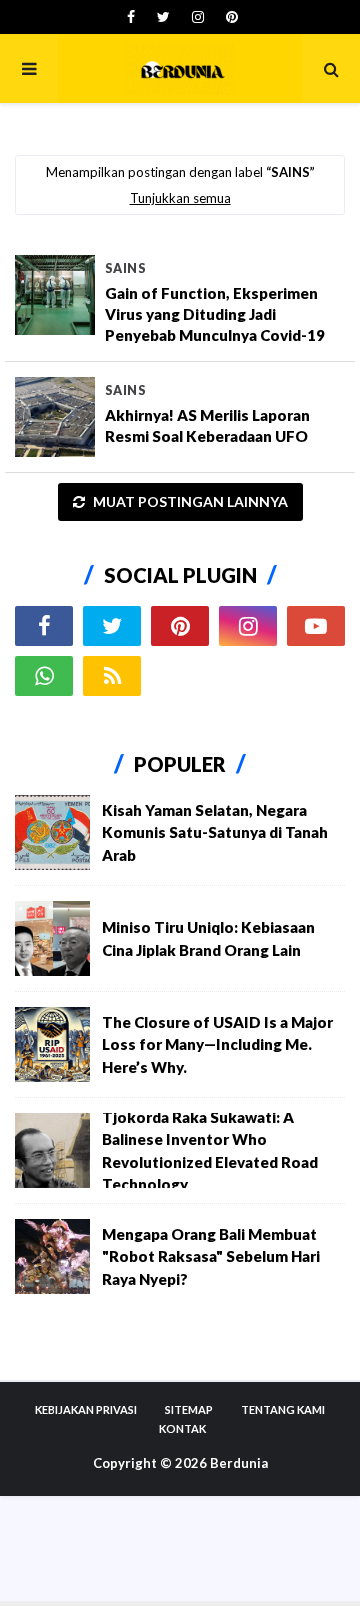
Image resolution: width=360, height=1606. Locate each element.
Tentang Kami (283, 1409)
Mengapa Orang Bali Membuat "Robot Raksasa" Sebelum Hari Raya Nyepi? (211, 1256)
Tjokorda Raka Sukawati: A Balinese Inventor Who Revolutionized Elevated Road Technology (210, 1151)
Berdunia (239, 1463)
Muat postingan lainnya (189, 501)
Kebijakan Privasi (86, 1409)
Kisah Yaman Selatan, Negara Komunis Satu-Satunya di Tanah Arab (215, 832)
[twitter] (163, 17)
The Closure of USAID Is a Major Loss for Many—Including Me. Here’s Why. (217, 1044)
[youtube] (316, 626)
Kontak (182, 1428)
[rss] (112, 676)
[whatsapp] (44, 676)
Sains (125, 268)
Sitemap (189, 1409)
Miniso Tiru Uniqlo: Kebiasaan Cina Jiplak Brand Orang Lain (208, 938)
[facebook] (131, 17)
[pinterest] (229, 17)
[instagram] (198, 17)
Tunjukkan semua (180, 198)
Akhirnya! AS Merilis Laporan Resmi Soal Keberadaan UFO (207, 425)
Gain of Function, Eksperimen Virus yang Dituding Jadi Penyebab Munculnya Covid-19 (215, 314)
